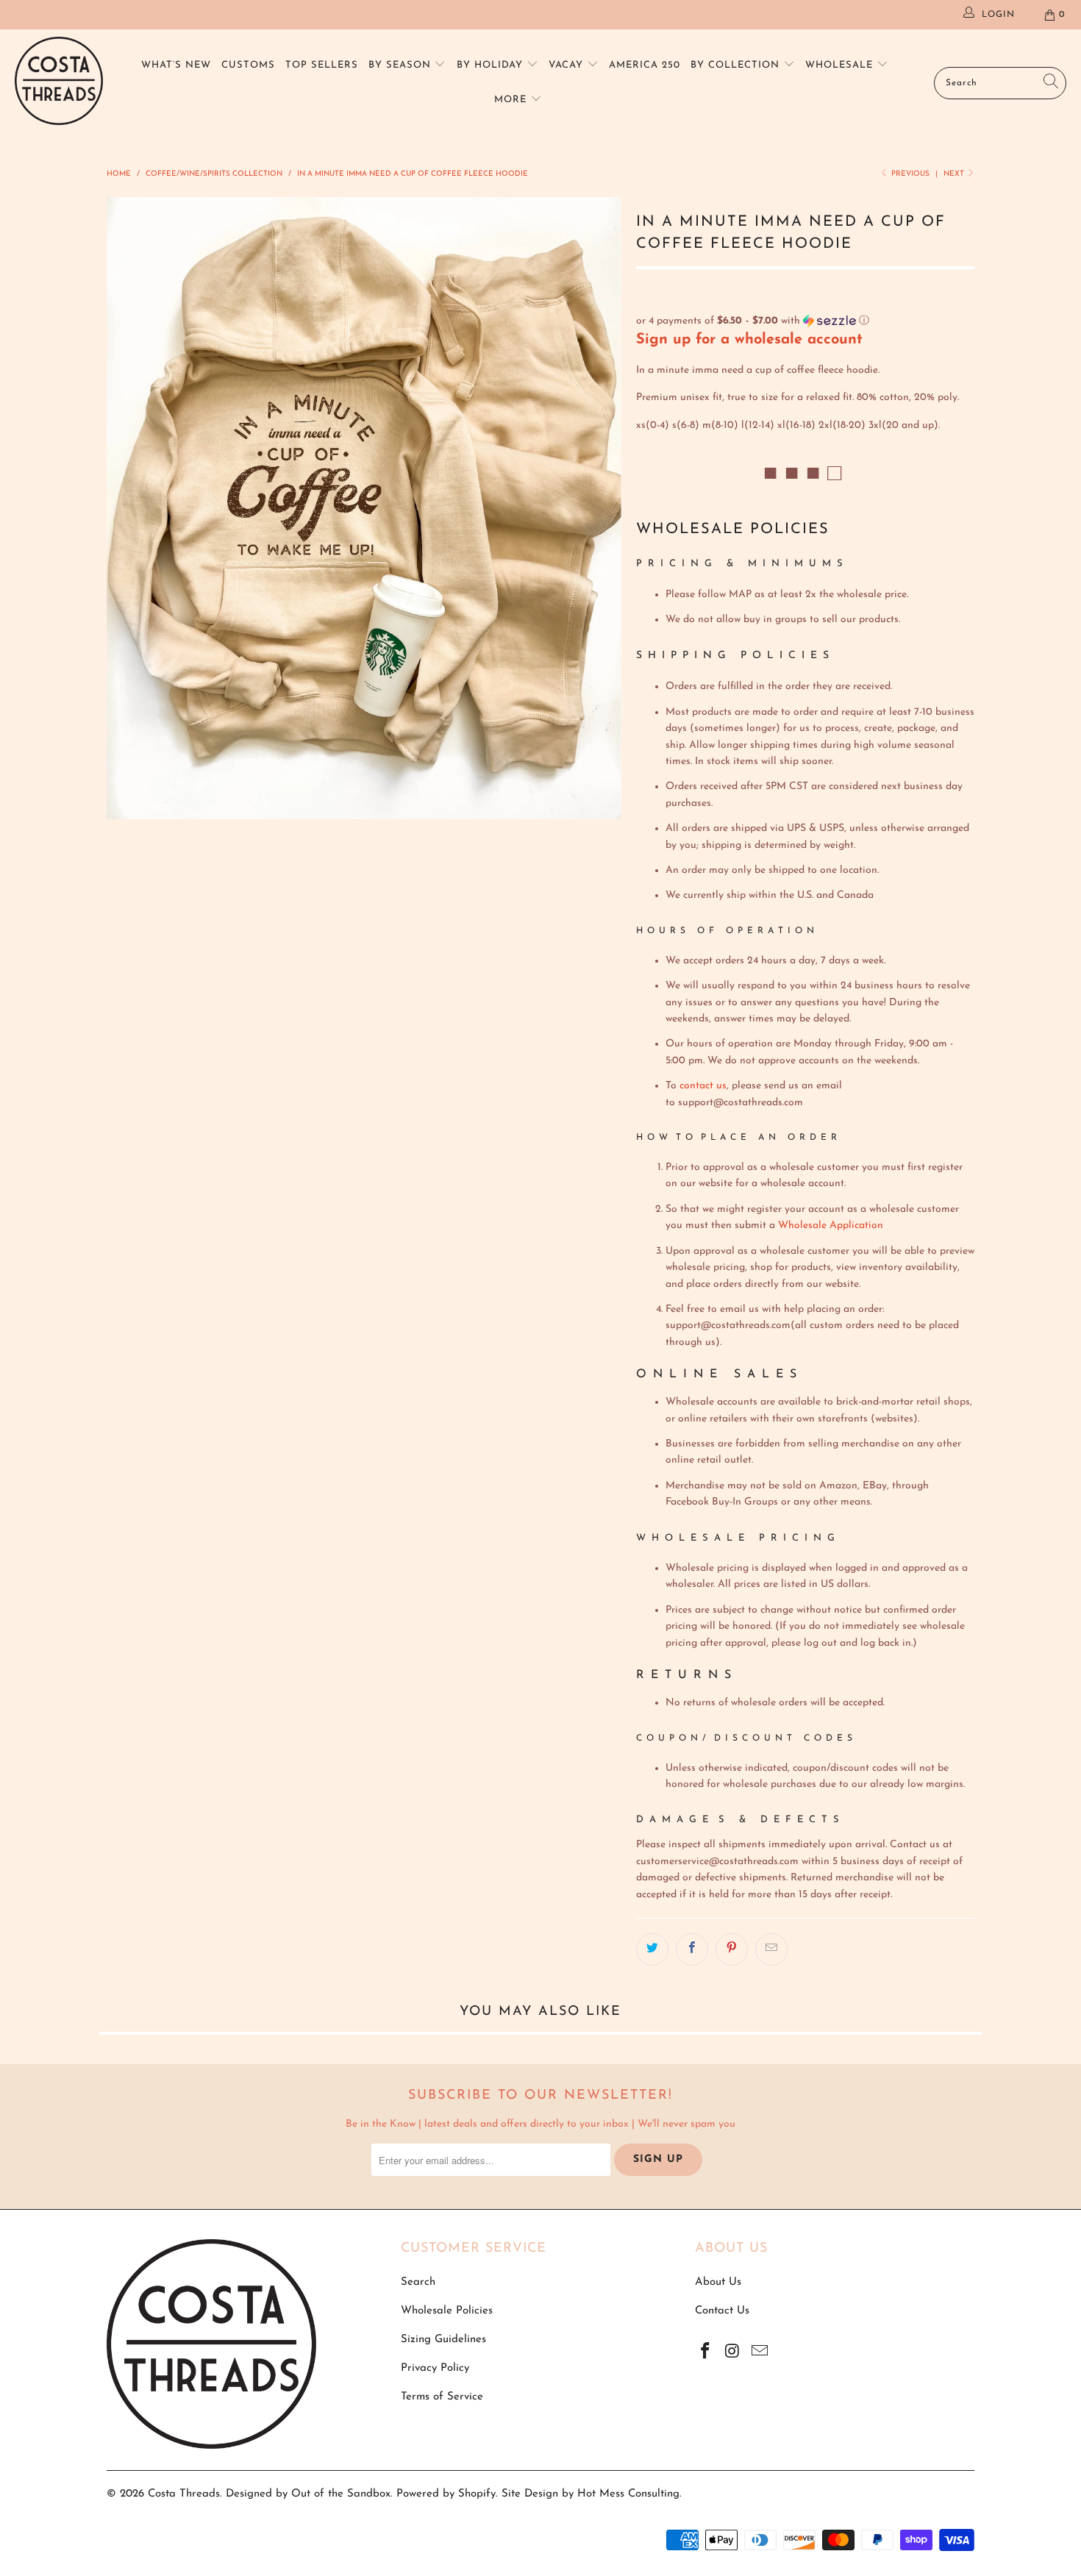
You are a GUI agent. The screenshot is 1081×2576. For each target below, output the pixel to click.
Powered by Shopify (446, 2494)
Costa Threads (184, 2494)
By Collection (737, 65)
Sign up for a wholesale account (749, 340)
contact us (703, 1086)
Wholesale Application (831, 1225)
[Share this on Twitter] (652, 1949)
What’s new (176, 65)
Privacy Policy (435, 2368)
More (512, 100)
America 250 (645, 65)
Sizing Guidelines (443, 2340)
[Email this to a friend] (771, 1949)
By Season (402, 65)
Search (418, 2282)
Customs (248, 65)
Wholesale (841, 65)
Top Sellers (322, 65)
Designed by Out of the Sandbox (308, 2494)
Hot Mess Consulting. (629, 2494)
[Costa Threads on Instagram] (733, 2352)
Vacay (568, 65)
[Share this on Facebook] (692, 1949)
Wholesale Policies (447, 2311)
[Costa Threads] (59, 83)
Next (955, 174)
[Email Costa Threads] (760, 2352)
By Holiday (492, 65)
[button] (805, 321)
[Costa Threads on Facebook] (706, 2352)
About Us (718, 2282)
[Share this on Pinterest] (732, 1949)
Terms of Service (442, 2397)
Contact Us (722, 2311)
